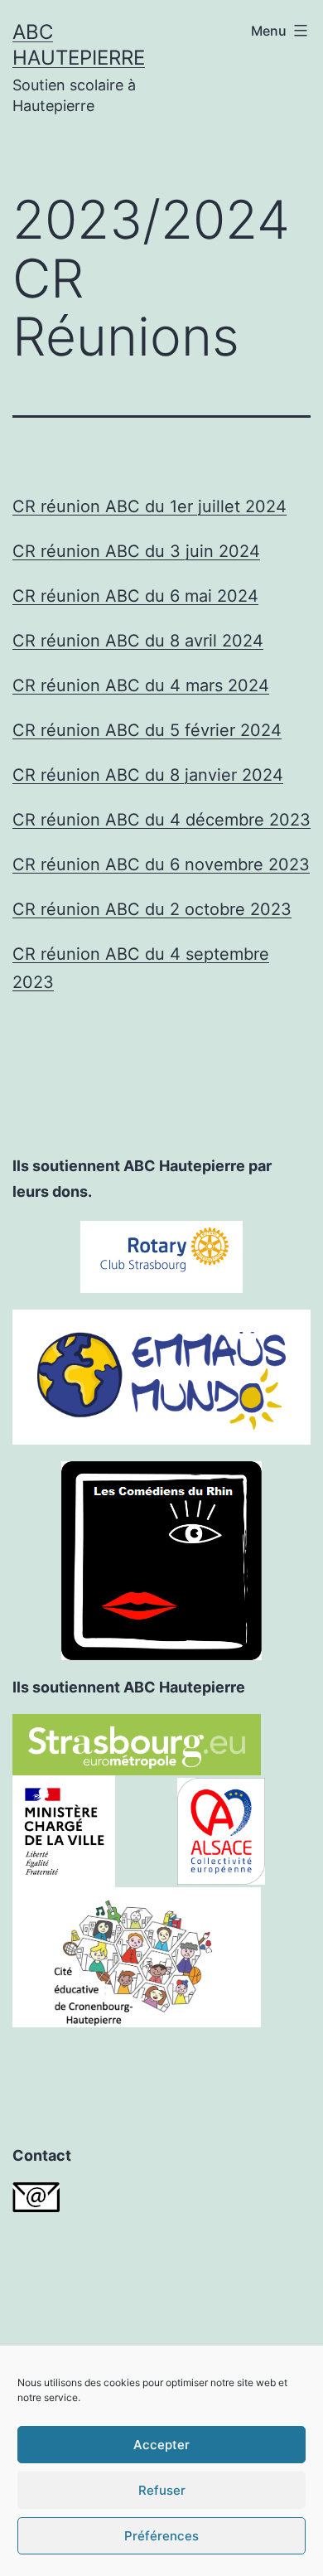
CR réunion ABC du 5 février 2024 (147, 730)
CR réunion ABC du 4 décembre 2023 (161, 820)
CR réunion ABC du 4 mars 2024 (141, 685)
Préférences (161, 2536)
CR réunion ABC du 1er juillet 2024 (149, 506)
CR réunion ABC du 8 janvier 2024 (148, 775)
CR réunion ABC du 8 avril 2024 (138, 641)
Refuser (162, 2490)
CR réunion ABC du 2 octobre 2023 (152, 909)
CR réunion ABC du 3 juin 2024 (136, 551)
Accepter (161, 2445)
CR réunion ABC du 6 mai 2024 (135, 596)
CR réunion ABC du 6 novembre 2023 (161, 864)
